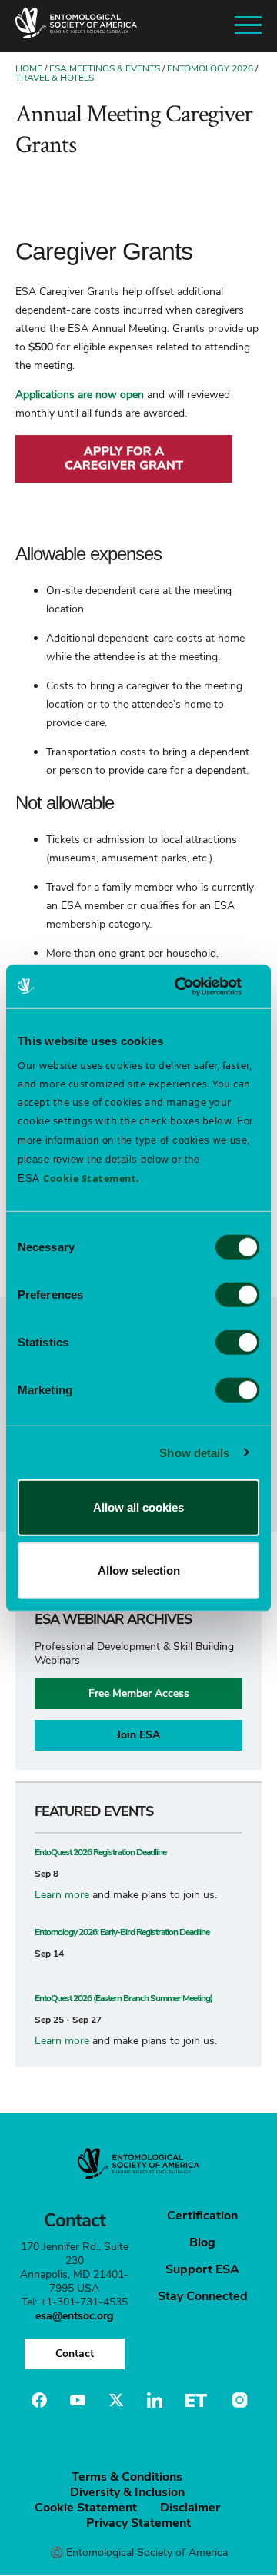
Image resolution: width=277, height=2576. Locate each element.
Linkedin (155, 2400)
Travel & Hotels (55, 78)
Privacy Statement (138, 2523)
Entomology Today (196, 2400)
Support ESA (202, 2269)
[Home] (76, 26)
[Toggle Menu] (248, 26)
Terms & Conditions (127, 2477)
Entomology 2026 (210, 68)
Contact (75, 2354)
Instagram (238, 2400)
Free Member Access (139, 1693)
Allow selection (139, 1570)
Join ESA (138, 1735)
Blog (202, 2242)
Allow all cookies (138, 1507)
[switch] (237, 1295)
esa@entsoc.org (74, 2316)
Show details (194, 1452)
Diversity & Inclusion (127, 2492)
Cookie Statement (86, 2508)
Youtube (78, 2400)
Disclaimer (190, 2508)
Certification (202, 2216)
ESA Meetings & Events (105, 68)
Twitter (116, 2400)
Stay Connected (203, 2296)
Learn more (62, 1895)
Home (29, 68)
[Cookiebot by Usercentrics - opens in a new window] (195, 987)
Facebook (39, 2400)
